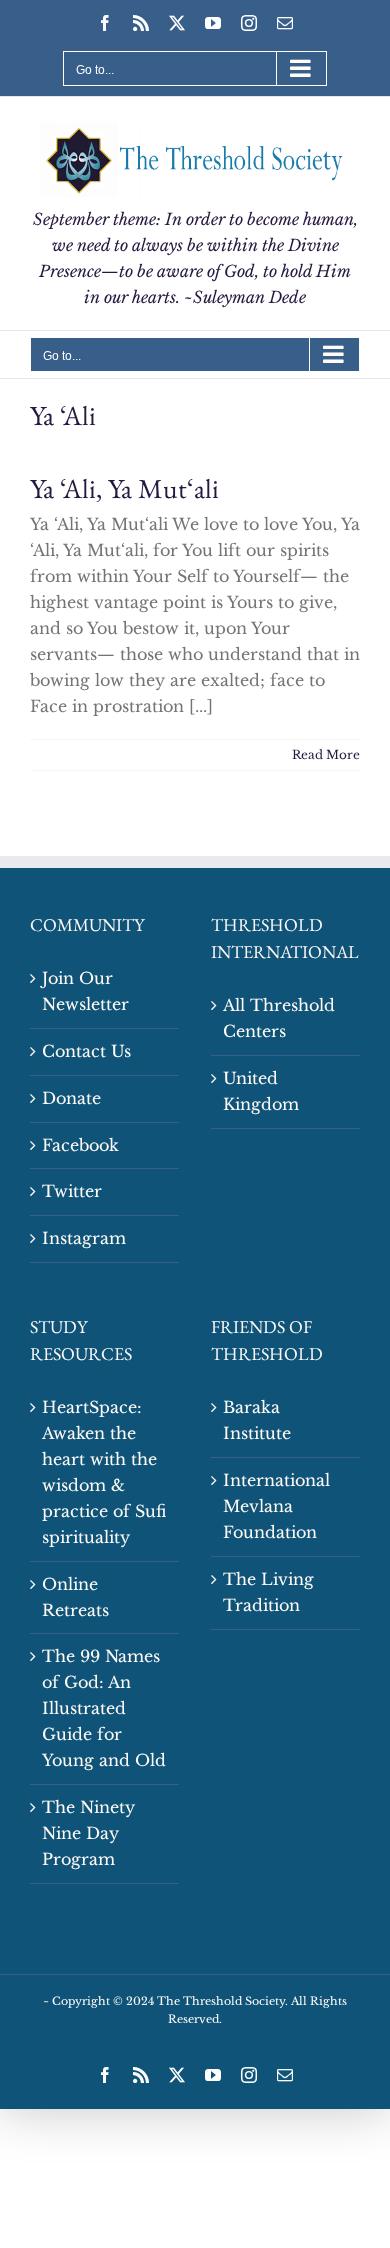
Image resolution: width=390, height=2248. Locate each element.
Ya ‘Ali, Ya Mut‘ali (124, 488)
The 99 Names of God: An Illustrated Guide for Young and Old (104, 1708)
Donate (71, 1098)
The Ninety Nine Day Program (88, 1833)
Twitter (72, 1191)
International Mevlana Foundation (276, 1506)
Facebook (80, 1145)
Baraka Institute (257, 1420)
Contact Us (86, 1051)
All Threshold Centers (279, 1018)
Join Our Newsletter (85, 991)
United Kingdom (261, 1091)
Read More (326, 754)
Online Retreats (75, 1597)
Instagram (84, 1238)
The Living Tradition (268, 1592)
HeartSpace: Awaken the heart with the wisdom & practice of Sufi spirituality (104, 1472)
